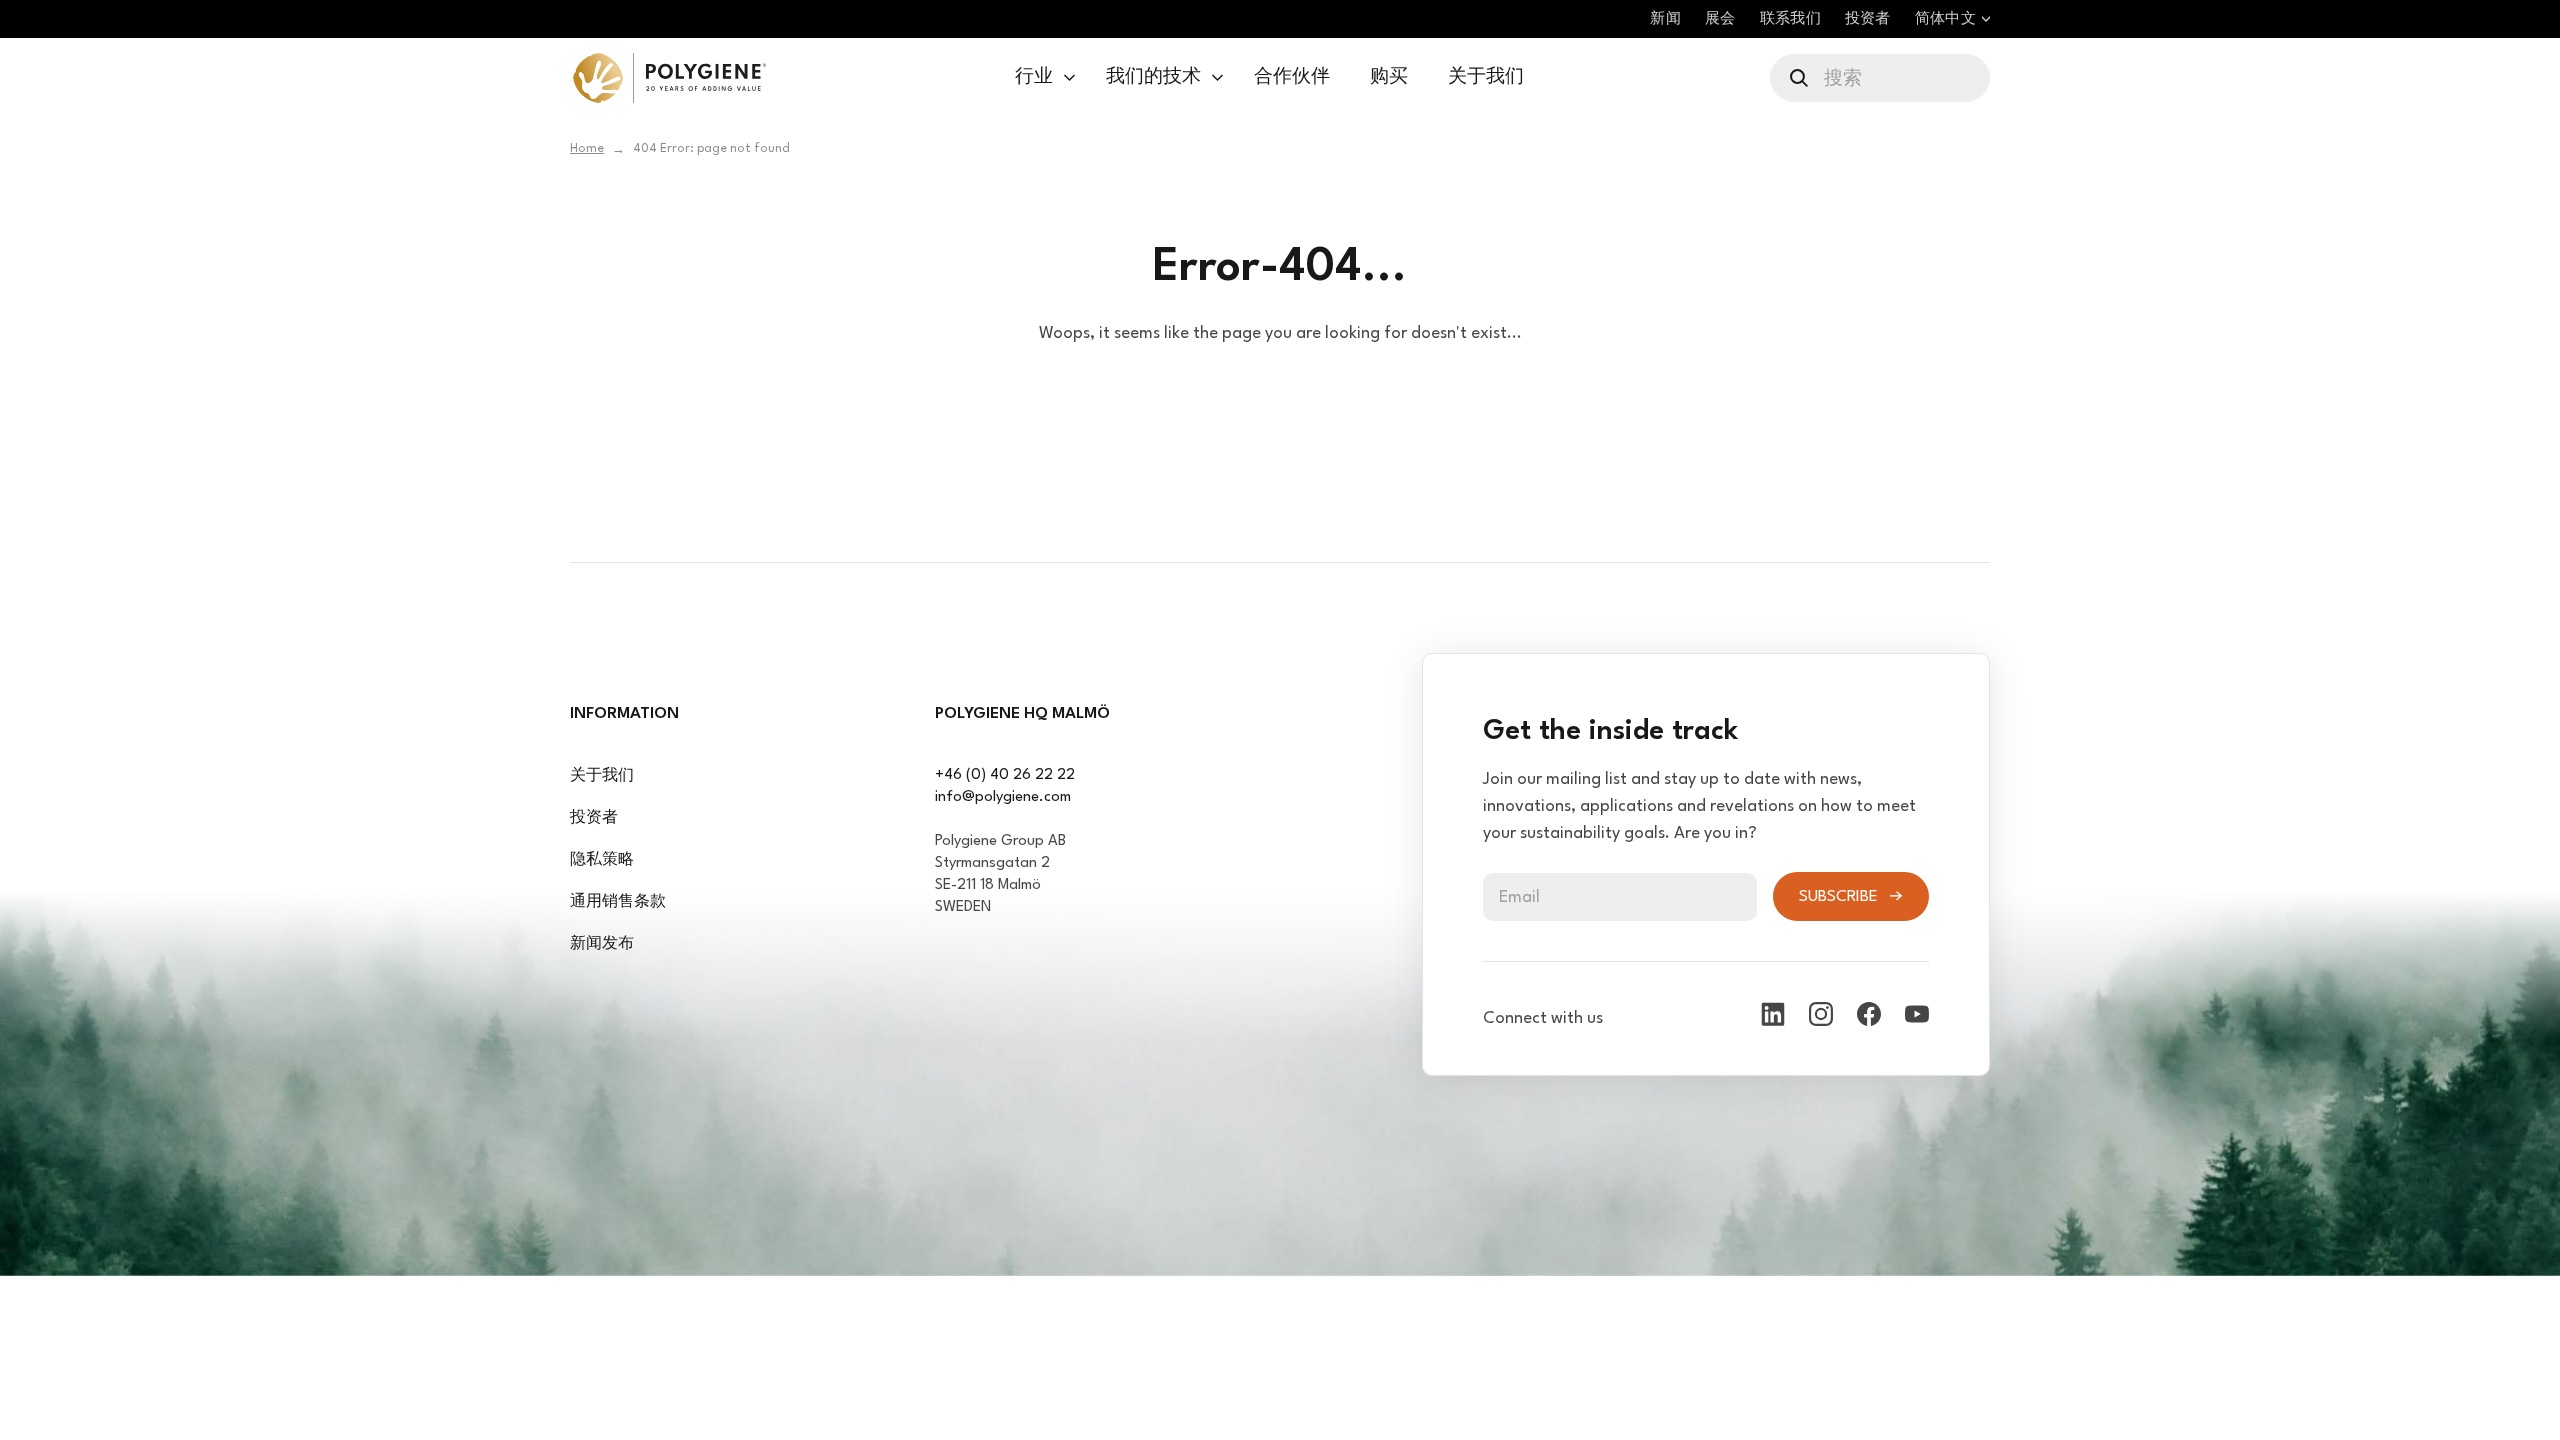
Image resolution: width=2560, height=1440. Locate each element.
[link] (669, 78)
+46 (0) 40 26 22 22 (1005, 775)
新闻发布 (602, 944)
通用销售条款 (618, 902)
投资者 (594, 818)
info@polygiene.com (1003, 797)
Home (587, 149)
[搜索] (1800, 78)
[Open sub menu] (1069, 78)
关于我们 (602, 776)
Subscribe (1838, 897)
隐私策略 (602, 860)
